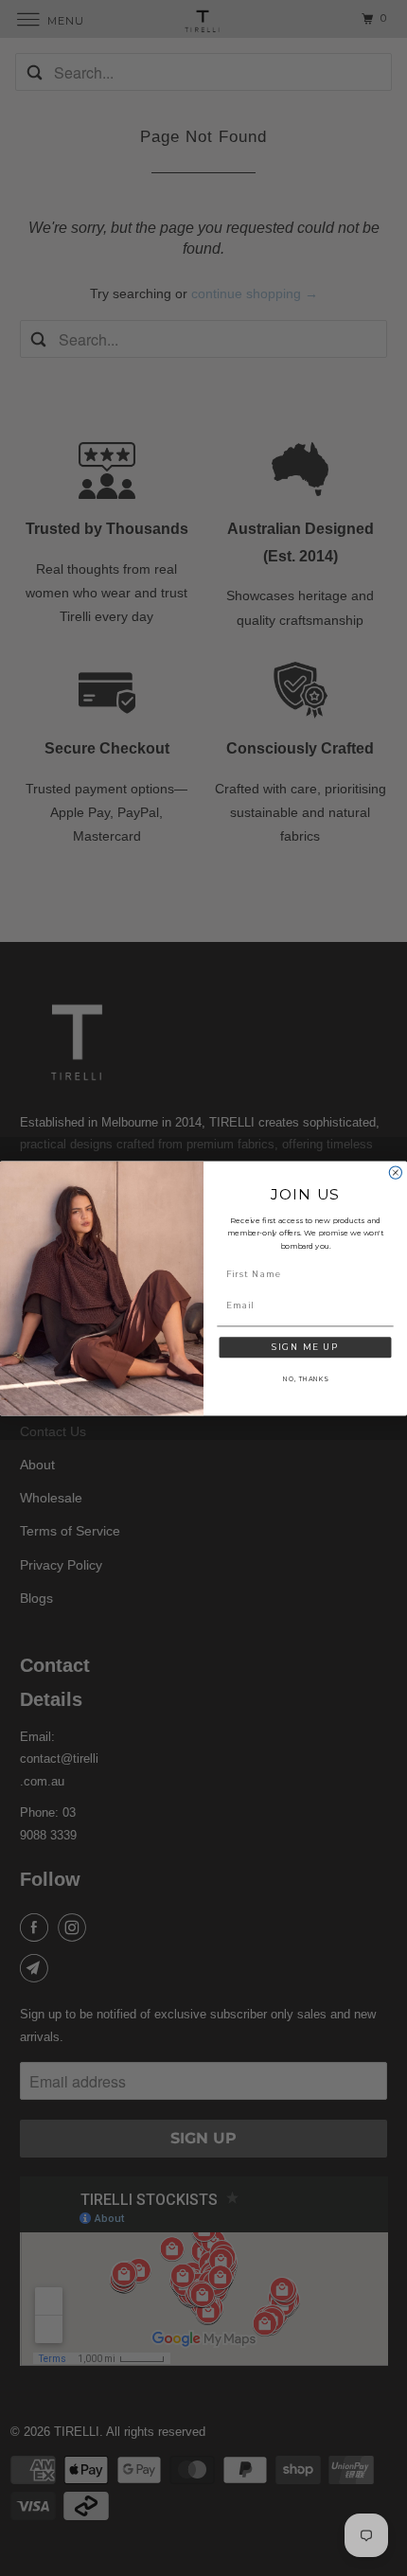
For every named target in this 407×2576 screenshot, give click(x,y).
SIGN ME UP (306, 1346)
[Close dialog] (395, 1173)
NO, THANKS (305, 1378)
